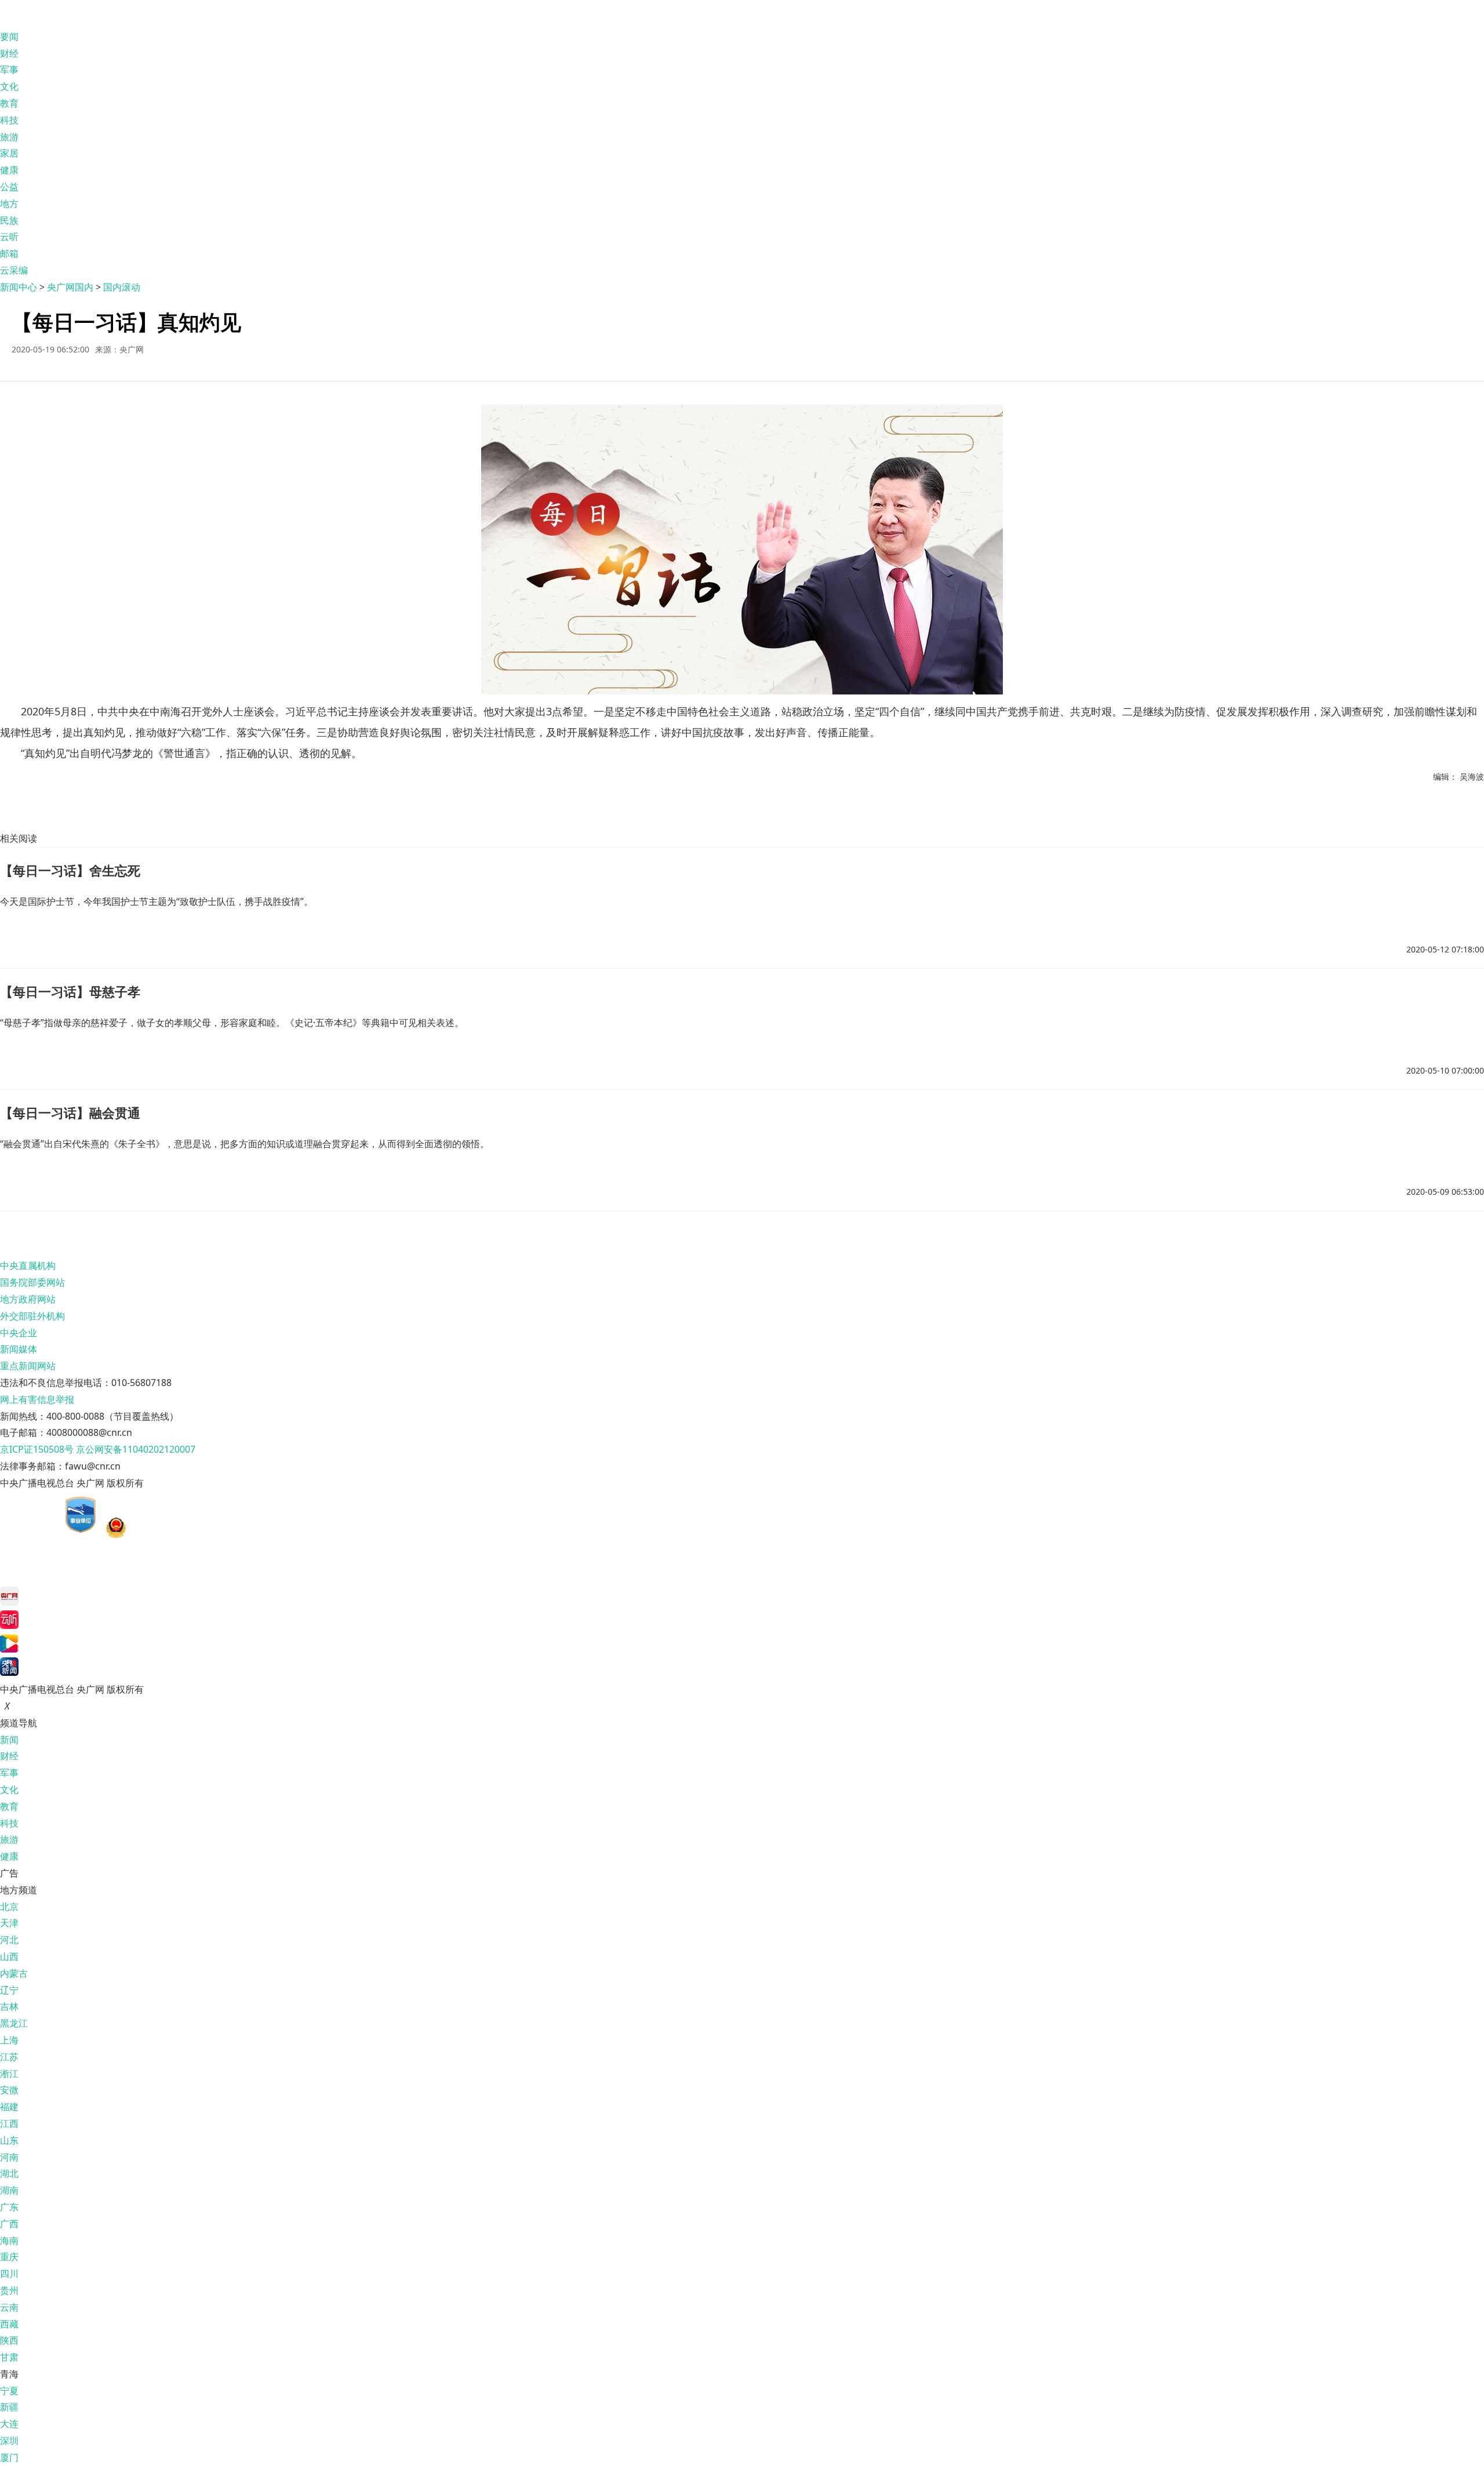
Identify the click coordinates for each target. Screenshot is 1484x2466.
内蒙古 (14, 1973)
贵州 (9, 2290)
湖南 (9, 2190)
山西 (9, 1956)
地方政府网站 (28, 1299)
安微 (9, 2090)
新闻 (9, 1740)
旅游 (9, 137)
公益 (9, 187)
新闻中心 (19, 287)
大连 (9, 2424)
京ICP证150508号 (37, 1449)
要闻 (9, 37)
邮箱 (9, 253)
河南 (9, 2157)
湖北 (9, 2173)
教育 (9, 103)
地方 (9, 203)
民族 (9, 220)
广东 (9, 2207)
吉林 (9, 2006)
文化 (9, 86)
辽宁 (9, 1990)
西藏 (9, 2324)
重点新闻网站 (28, 1366)
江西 (9, 2123)
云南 (9, 2307)
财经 (9, 53)
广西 (9, 2224)
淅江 (9, 2074)
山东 (9, 2140)
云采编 (14, 270)
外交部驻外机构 (32, 1316)
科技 (9, 120)
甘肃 (9, 2357)
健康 (9, 170)
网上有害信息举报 (37, 1399)
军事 (9, 70)
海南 (9, 2241)
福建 (9, 2107)
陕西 (9, 2340)
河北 (9, 1940)
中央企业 (19, 1333)
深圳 (9, 2440)
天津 (9, 1923)
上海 (9, 2040)
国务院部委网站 (32, 1282)
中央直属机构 (28, 1265)
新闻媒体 (19, 1349)
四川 (9, 2274)
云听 (9, 237)
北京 (9, 1907)
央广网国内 (70, 287)
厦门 (9, 2457)
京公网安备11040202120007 (136, 1449)
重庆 (9, 2257)
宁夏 (9, 2391)
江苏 (9, 2057)
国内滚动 (122, 287)
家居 (9, 153)
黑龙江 (14, 2023)
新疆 (9, 2407)
